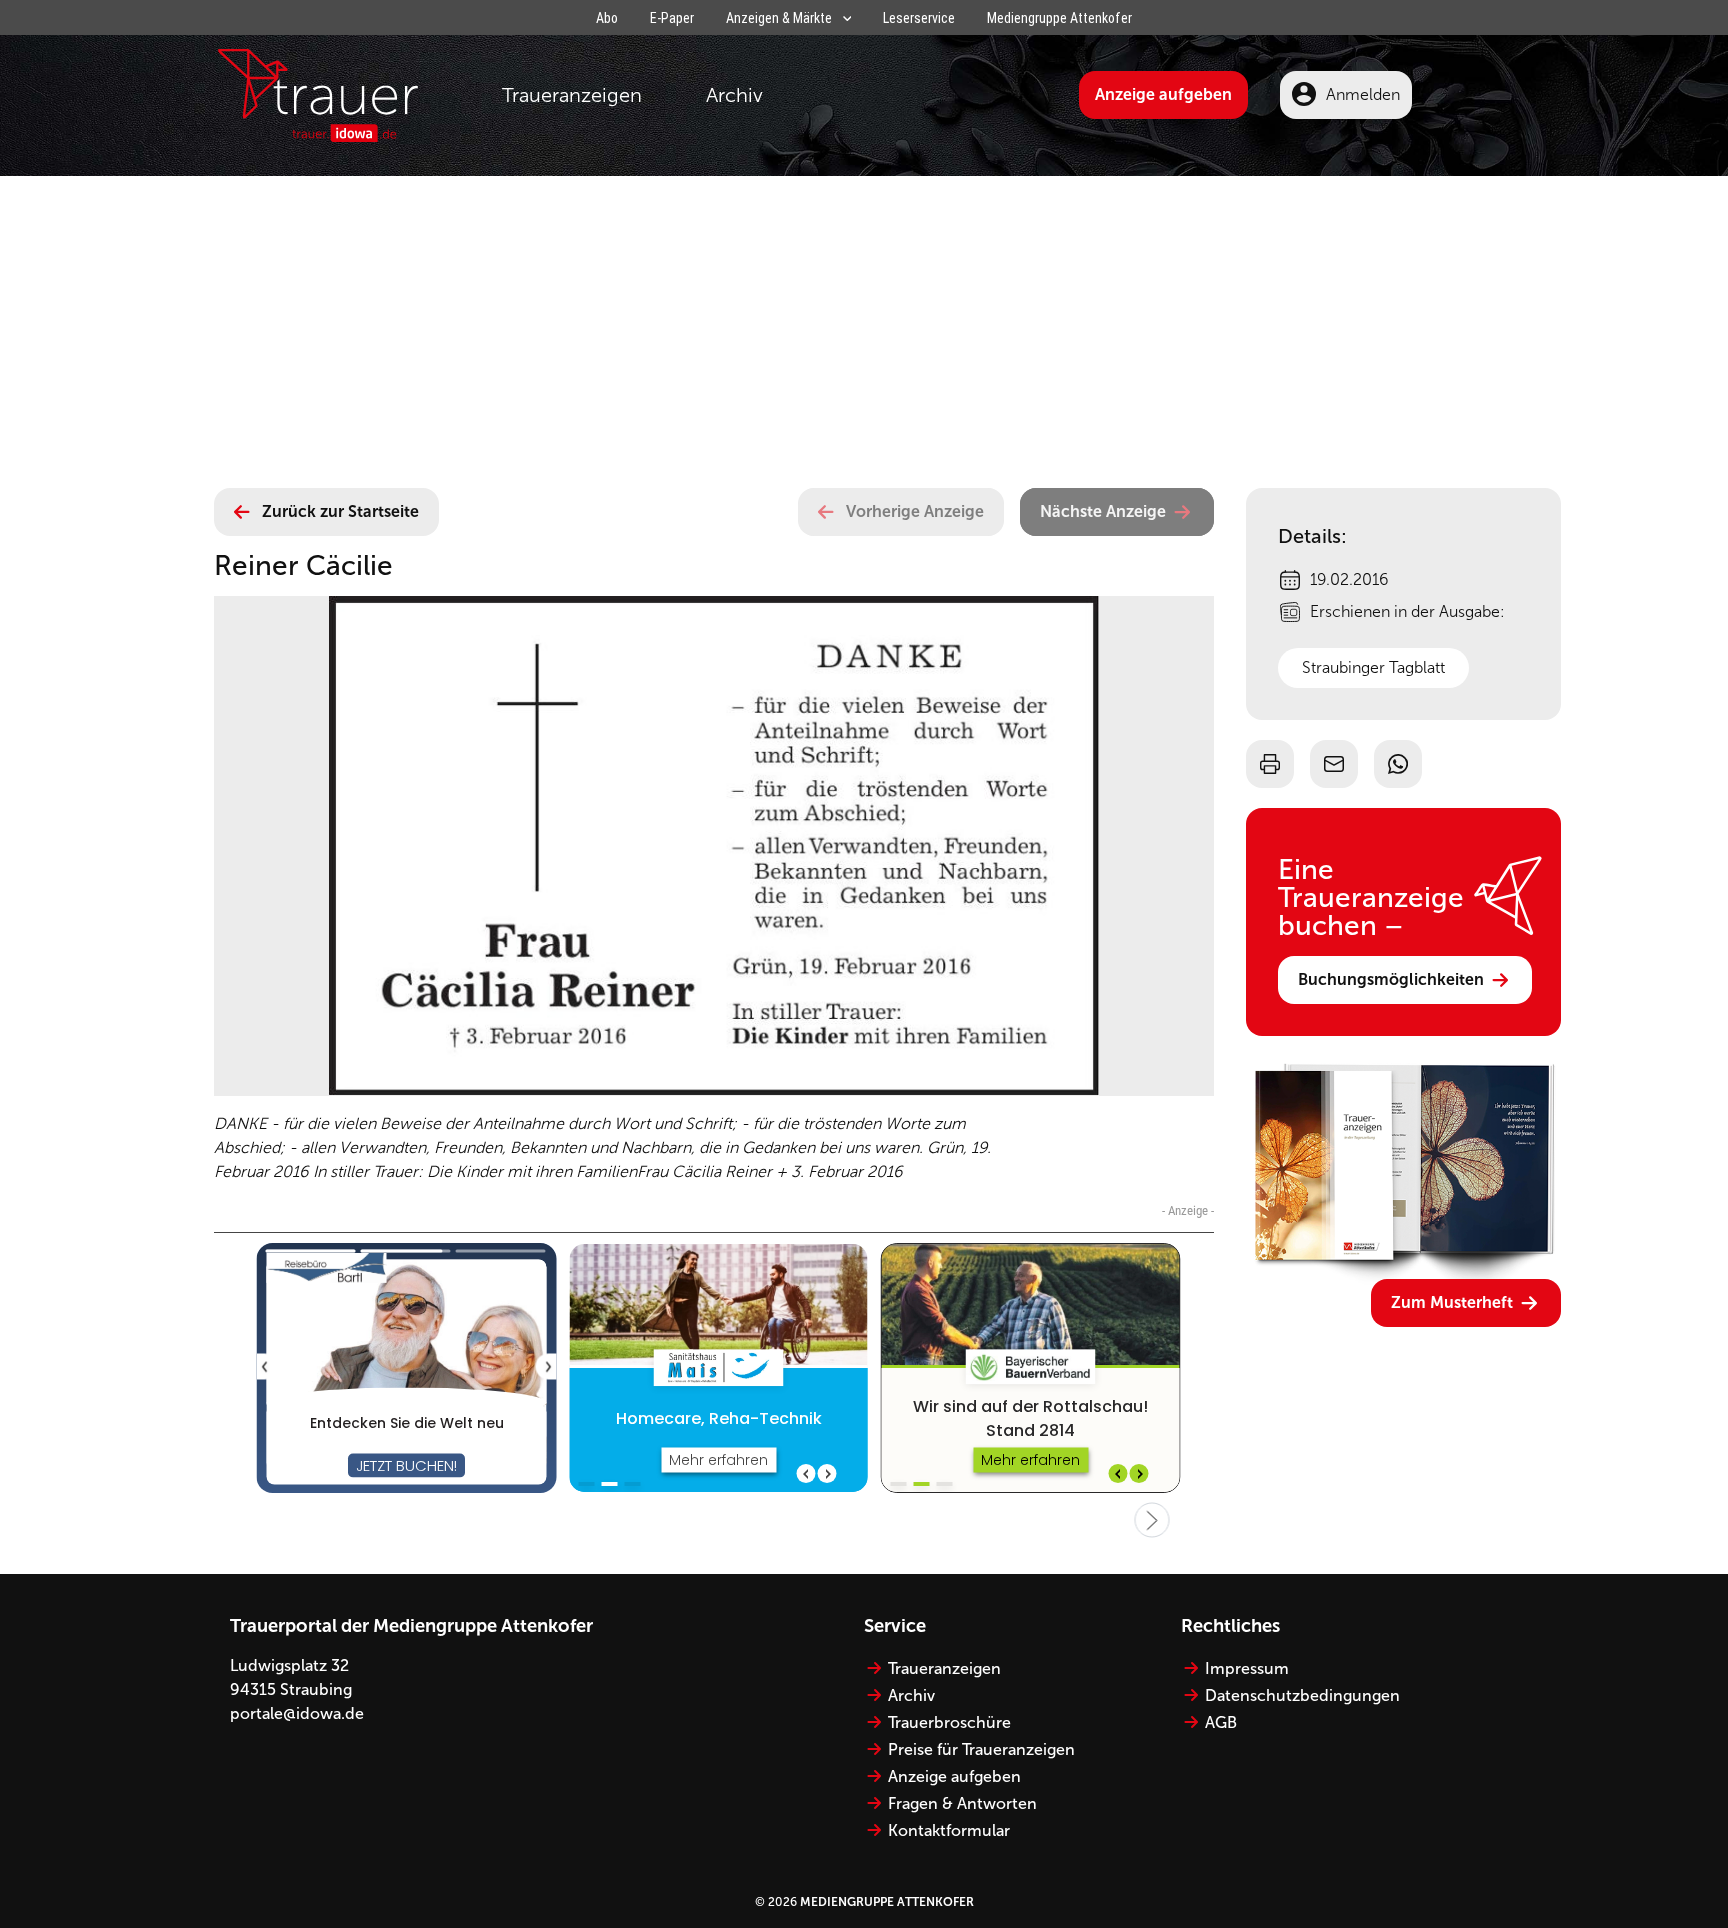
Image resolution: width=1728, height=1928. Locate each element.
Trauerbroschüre (949, 1722)
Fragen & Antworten (962, 1803)
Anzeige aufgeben (1163, 94)
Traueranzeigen (572, 95)
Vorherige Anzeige (915, 511)
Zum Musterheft (1452, 1302)
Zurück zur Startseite (340, 511)
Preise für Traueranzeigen (981, 1749)
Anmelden (1363, 94)
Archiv (734, 95)
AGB (1221, 1722)
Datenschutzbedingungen (1302, 1695)
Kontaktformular (949, 1830)
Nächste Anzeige (1103, 511)
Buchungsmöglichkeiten (1391, 979)
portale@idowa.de (297, 1713)
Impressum (1247, 1668)
